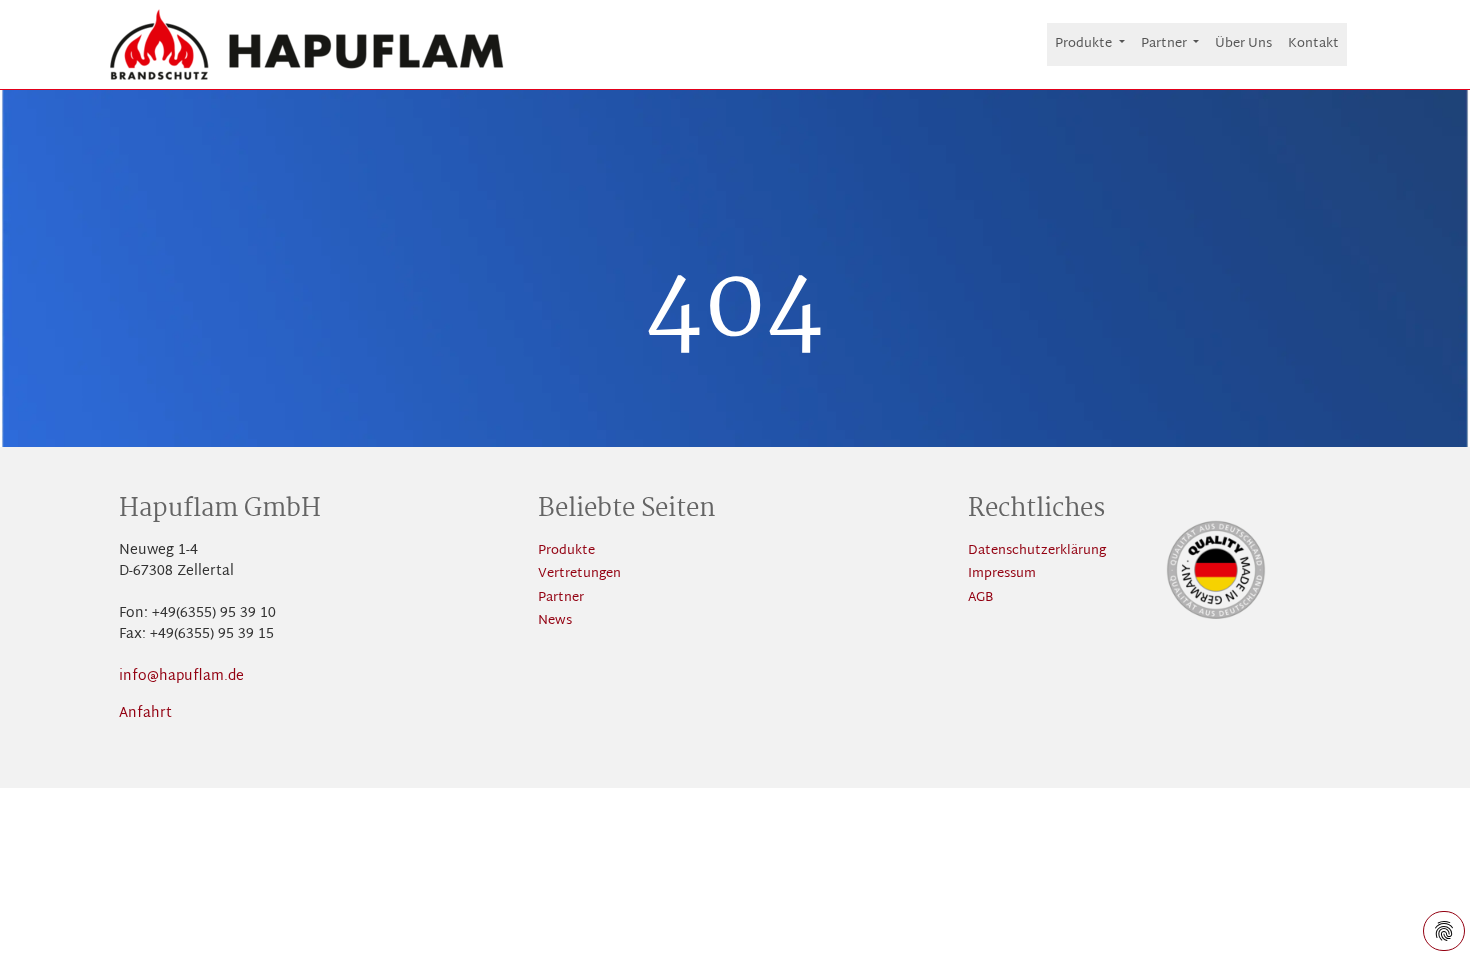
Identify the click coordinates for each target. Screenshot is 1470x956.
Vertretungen (579, 574)
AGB (980, 598)
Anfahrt (145, 713)
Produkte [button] (1085, 44)
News (555, 621)
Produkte (566, 551)
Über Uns (1243, 44)
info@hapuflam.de (181, 676)
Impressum (1002, 574)
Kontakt (1313, 44)
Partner (561, 598)
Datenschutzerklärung (1037, 551)
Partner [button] (1165, 44)
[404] (307, 44)
